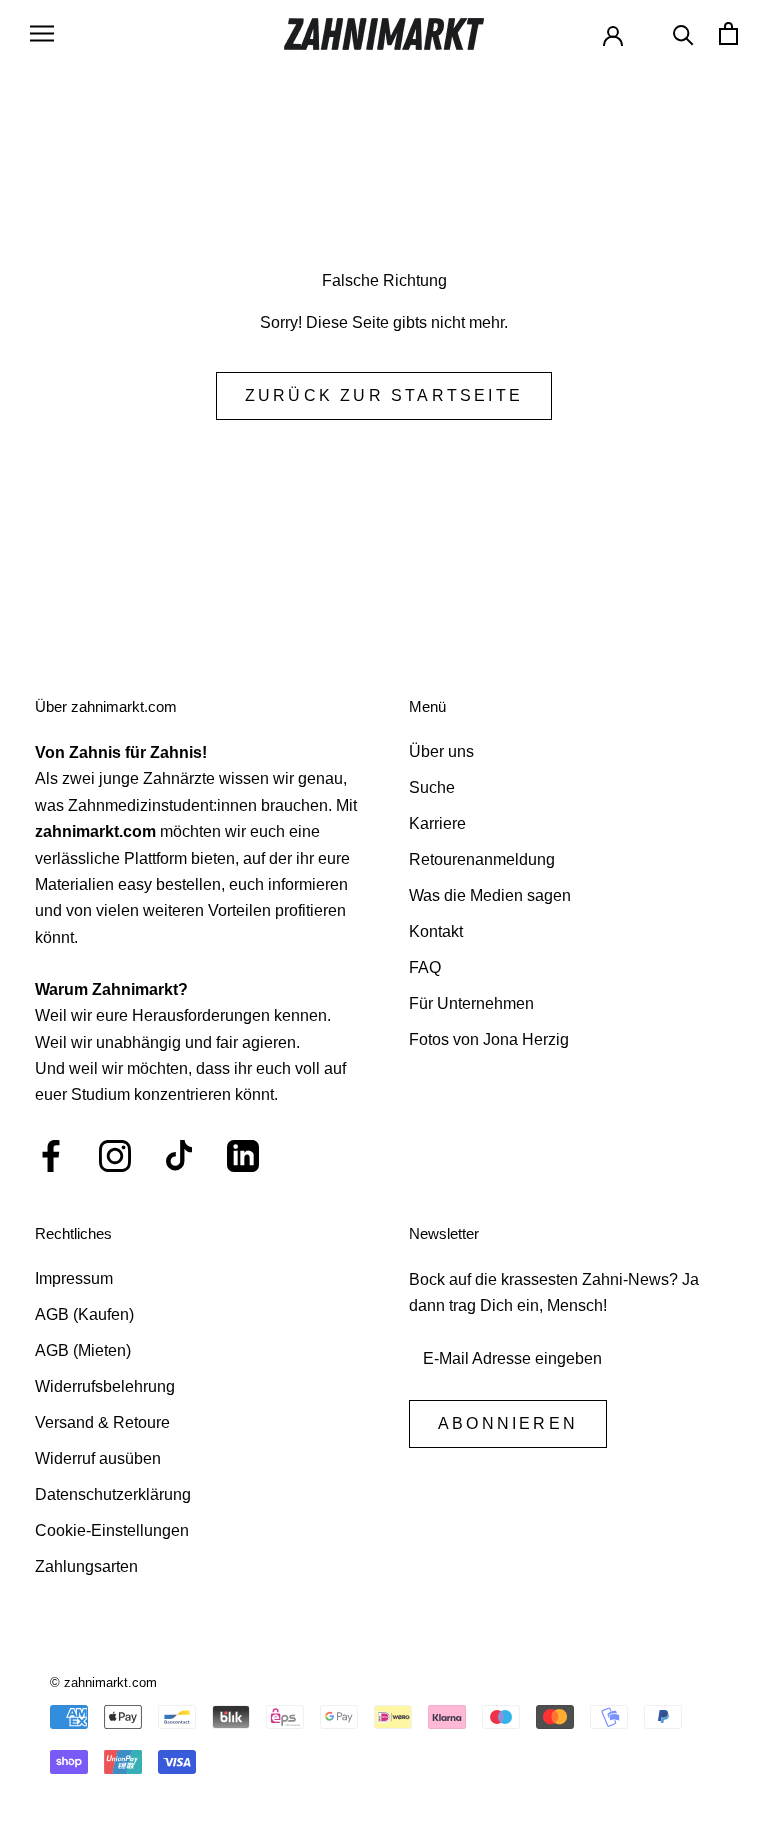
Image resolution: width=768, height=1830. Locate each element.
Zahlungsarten (86, 1566)
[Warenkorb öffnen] (728, 33)
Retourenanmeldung (482, 859)
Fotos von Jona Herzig (489, 1039)
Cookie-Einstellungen (112, 1530)
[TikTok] (179, 1156)
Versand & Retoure (102, 1422)
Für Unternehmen (471, 1003)
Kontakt (436, 931)
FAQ (425, 967)
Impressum (74, 1278)
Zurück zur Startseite (384, 395)
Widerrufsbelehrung (105, 1386)
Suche (432, 787)
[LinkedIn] (243, 1156)
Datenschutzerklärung (113, 1494)
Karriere (437, 823)
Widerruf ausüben (98, 1458)
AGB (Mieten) (83, 1350)
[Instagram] (115, 1156)
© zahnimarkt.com (103, 1682)
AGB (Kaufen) (84, 1314)
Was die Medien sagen (490, 895)
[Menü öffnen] (42, 33)
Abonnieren (508, 1423)
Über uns (441, 751)
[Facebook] (51, 1156)
